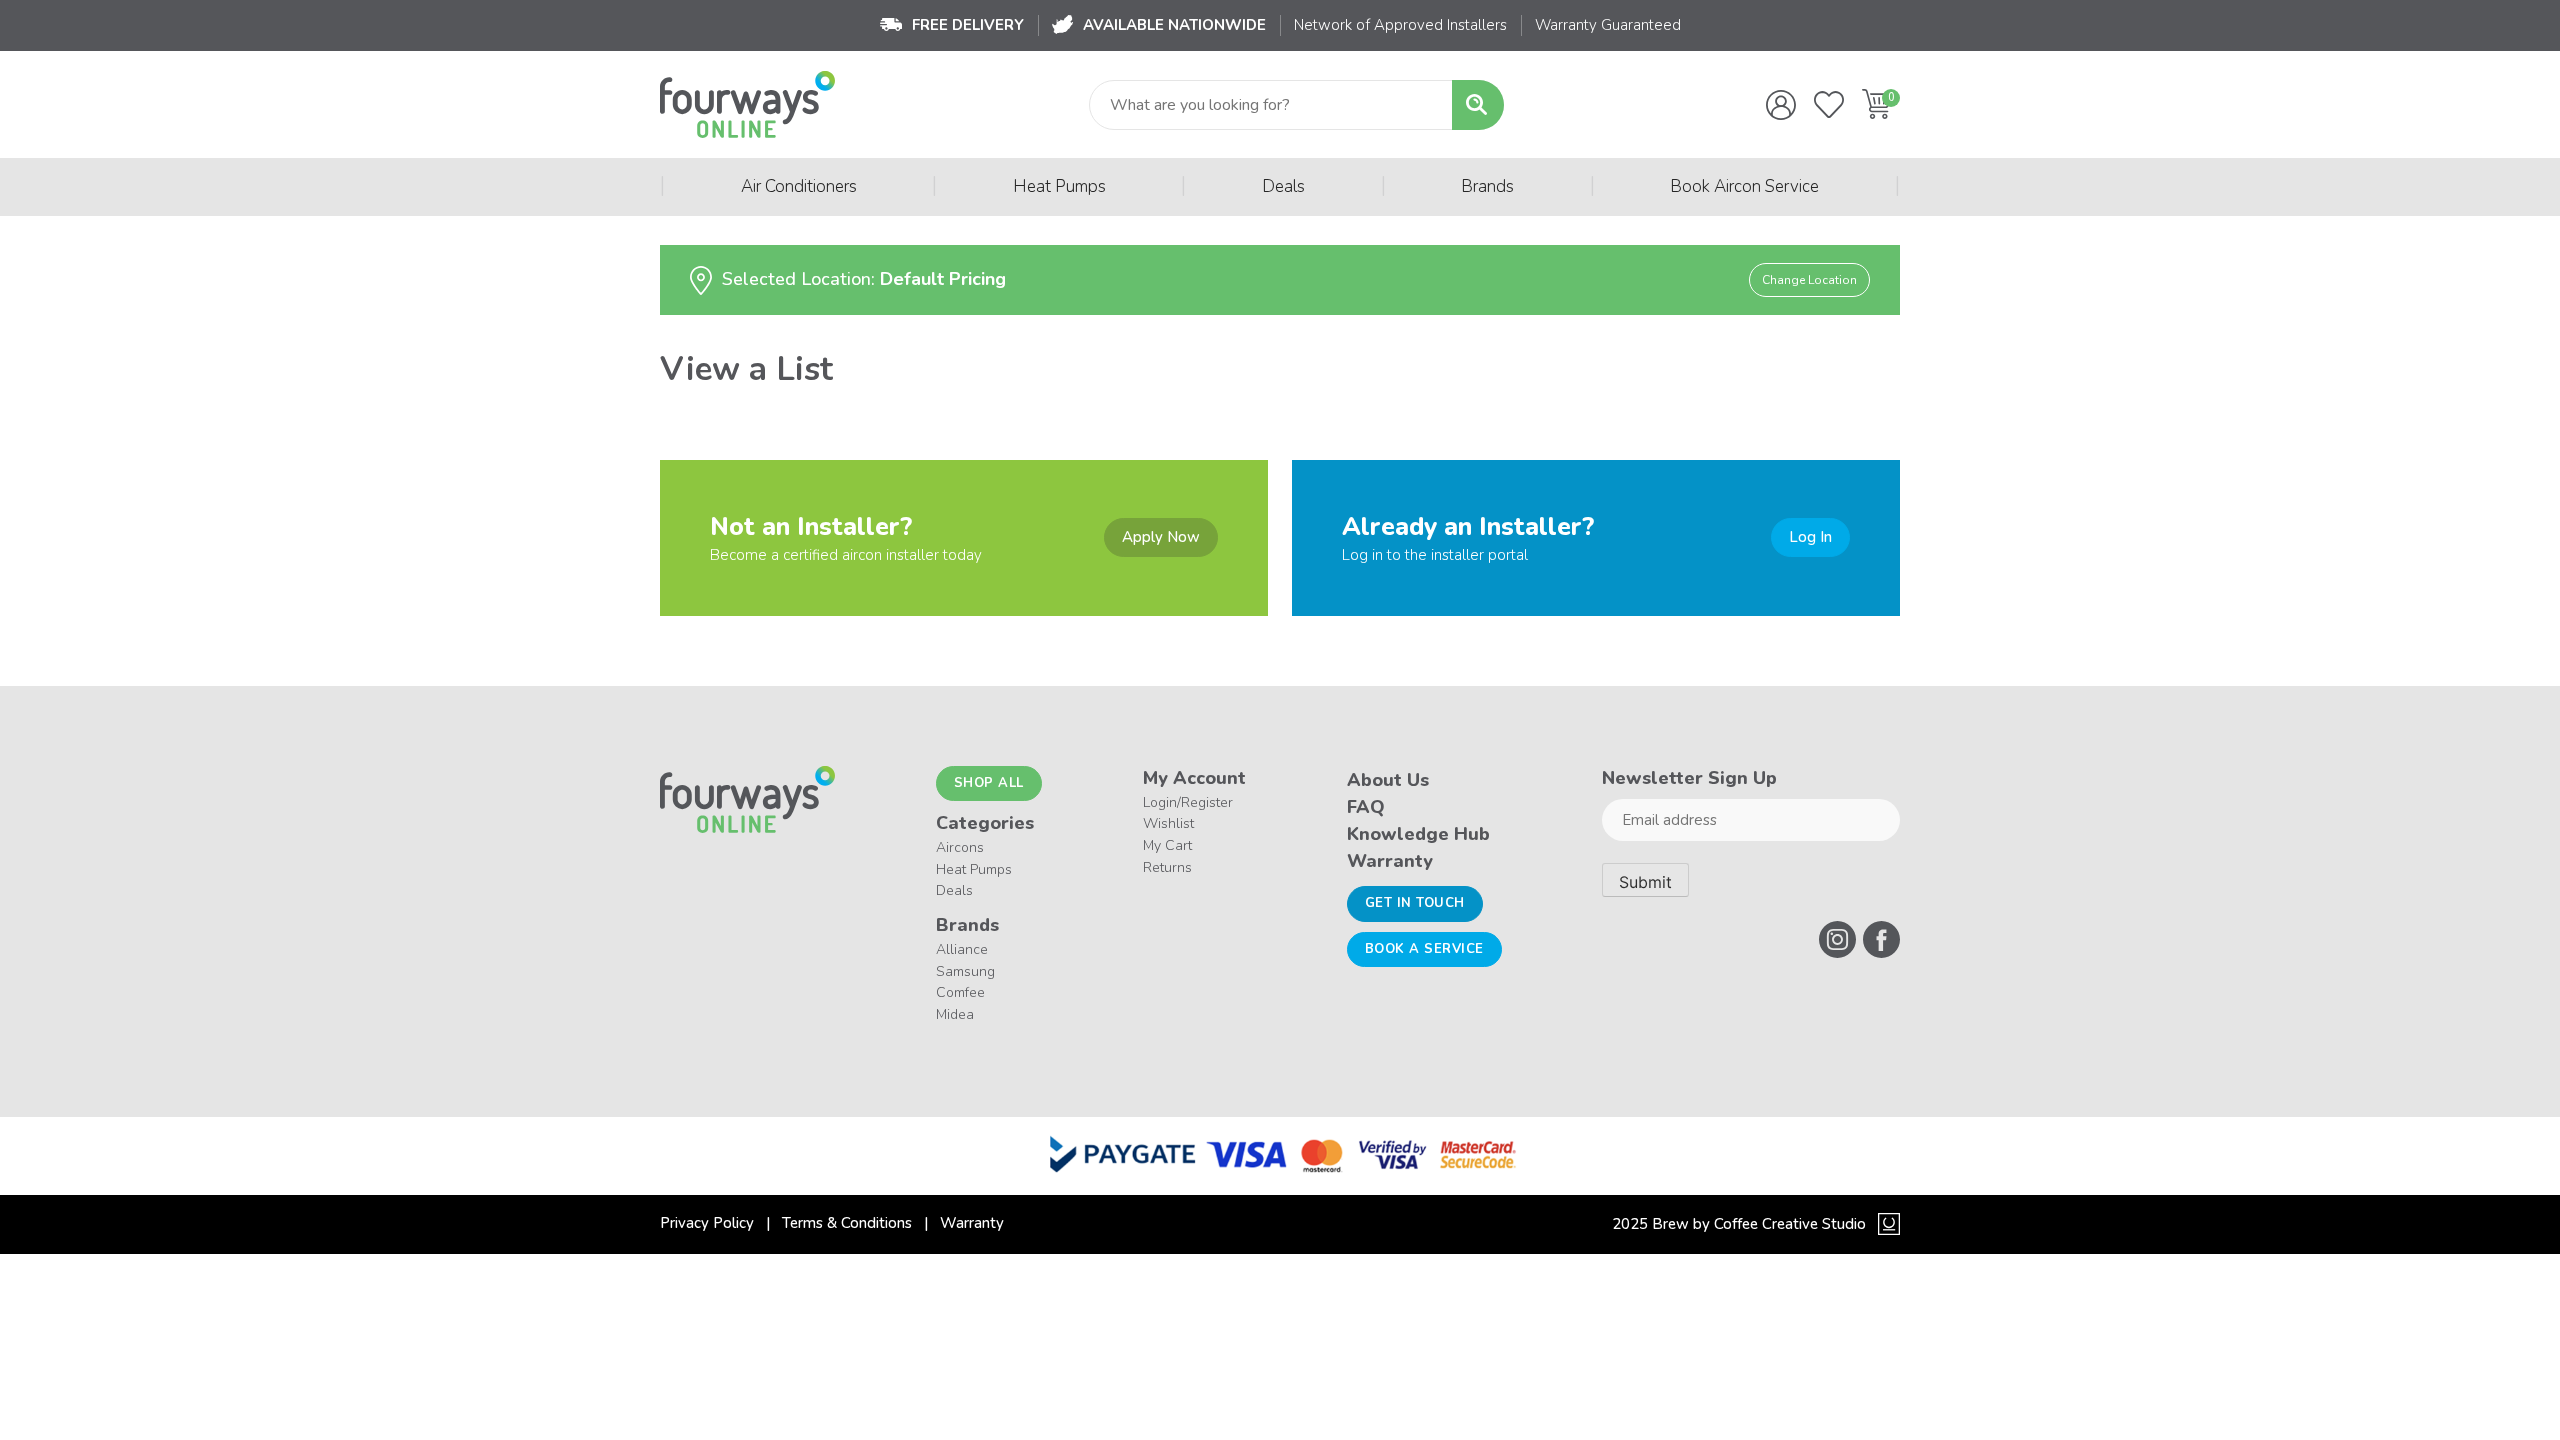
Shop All (989, 783)
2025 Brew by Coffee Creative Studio (1739, 1224)
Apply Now (1161, 537)
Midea (955, 1014)
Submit (1645, 882)
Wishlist (1168, 823)
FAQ (1366, 807)
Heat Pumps (1059, 186)
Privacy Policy (707, 1223)
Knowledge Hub (1418, 834)
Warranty (1390, 861)
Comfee (960, 992)
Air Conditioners (799, 186)
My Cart (1167, 845)
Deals (1283, 186)
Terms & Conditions (847, 1223)
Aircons (960, 847)
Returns (1167, 867)
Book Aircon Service (1744, 186)
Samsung (965, 971)
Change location (1809, 280)
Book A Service (1424, 949)
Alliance (962, 949)
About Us (1388, 780)
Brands (1487, 186)
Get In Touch (1415, 903)
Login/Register (1188, 802)
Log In (1810, 537)
